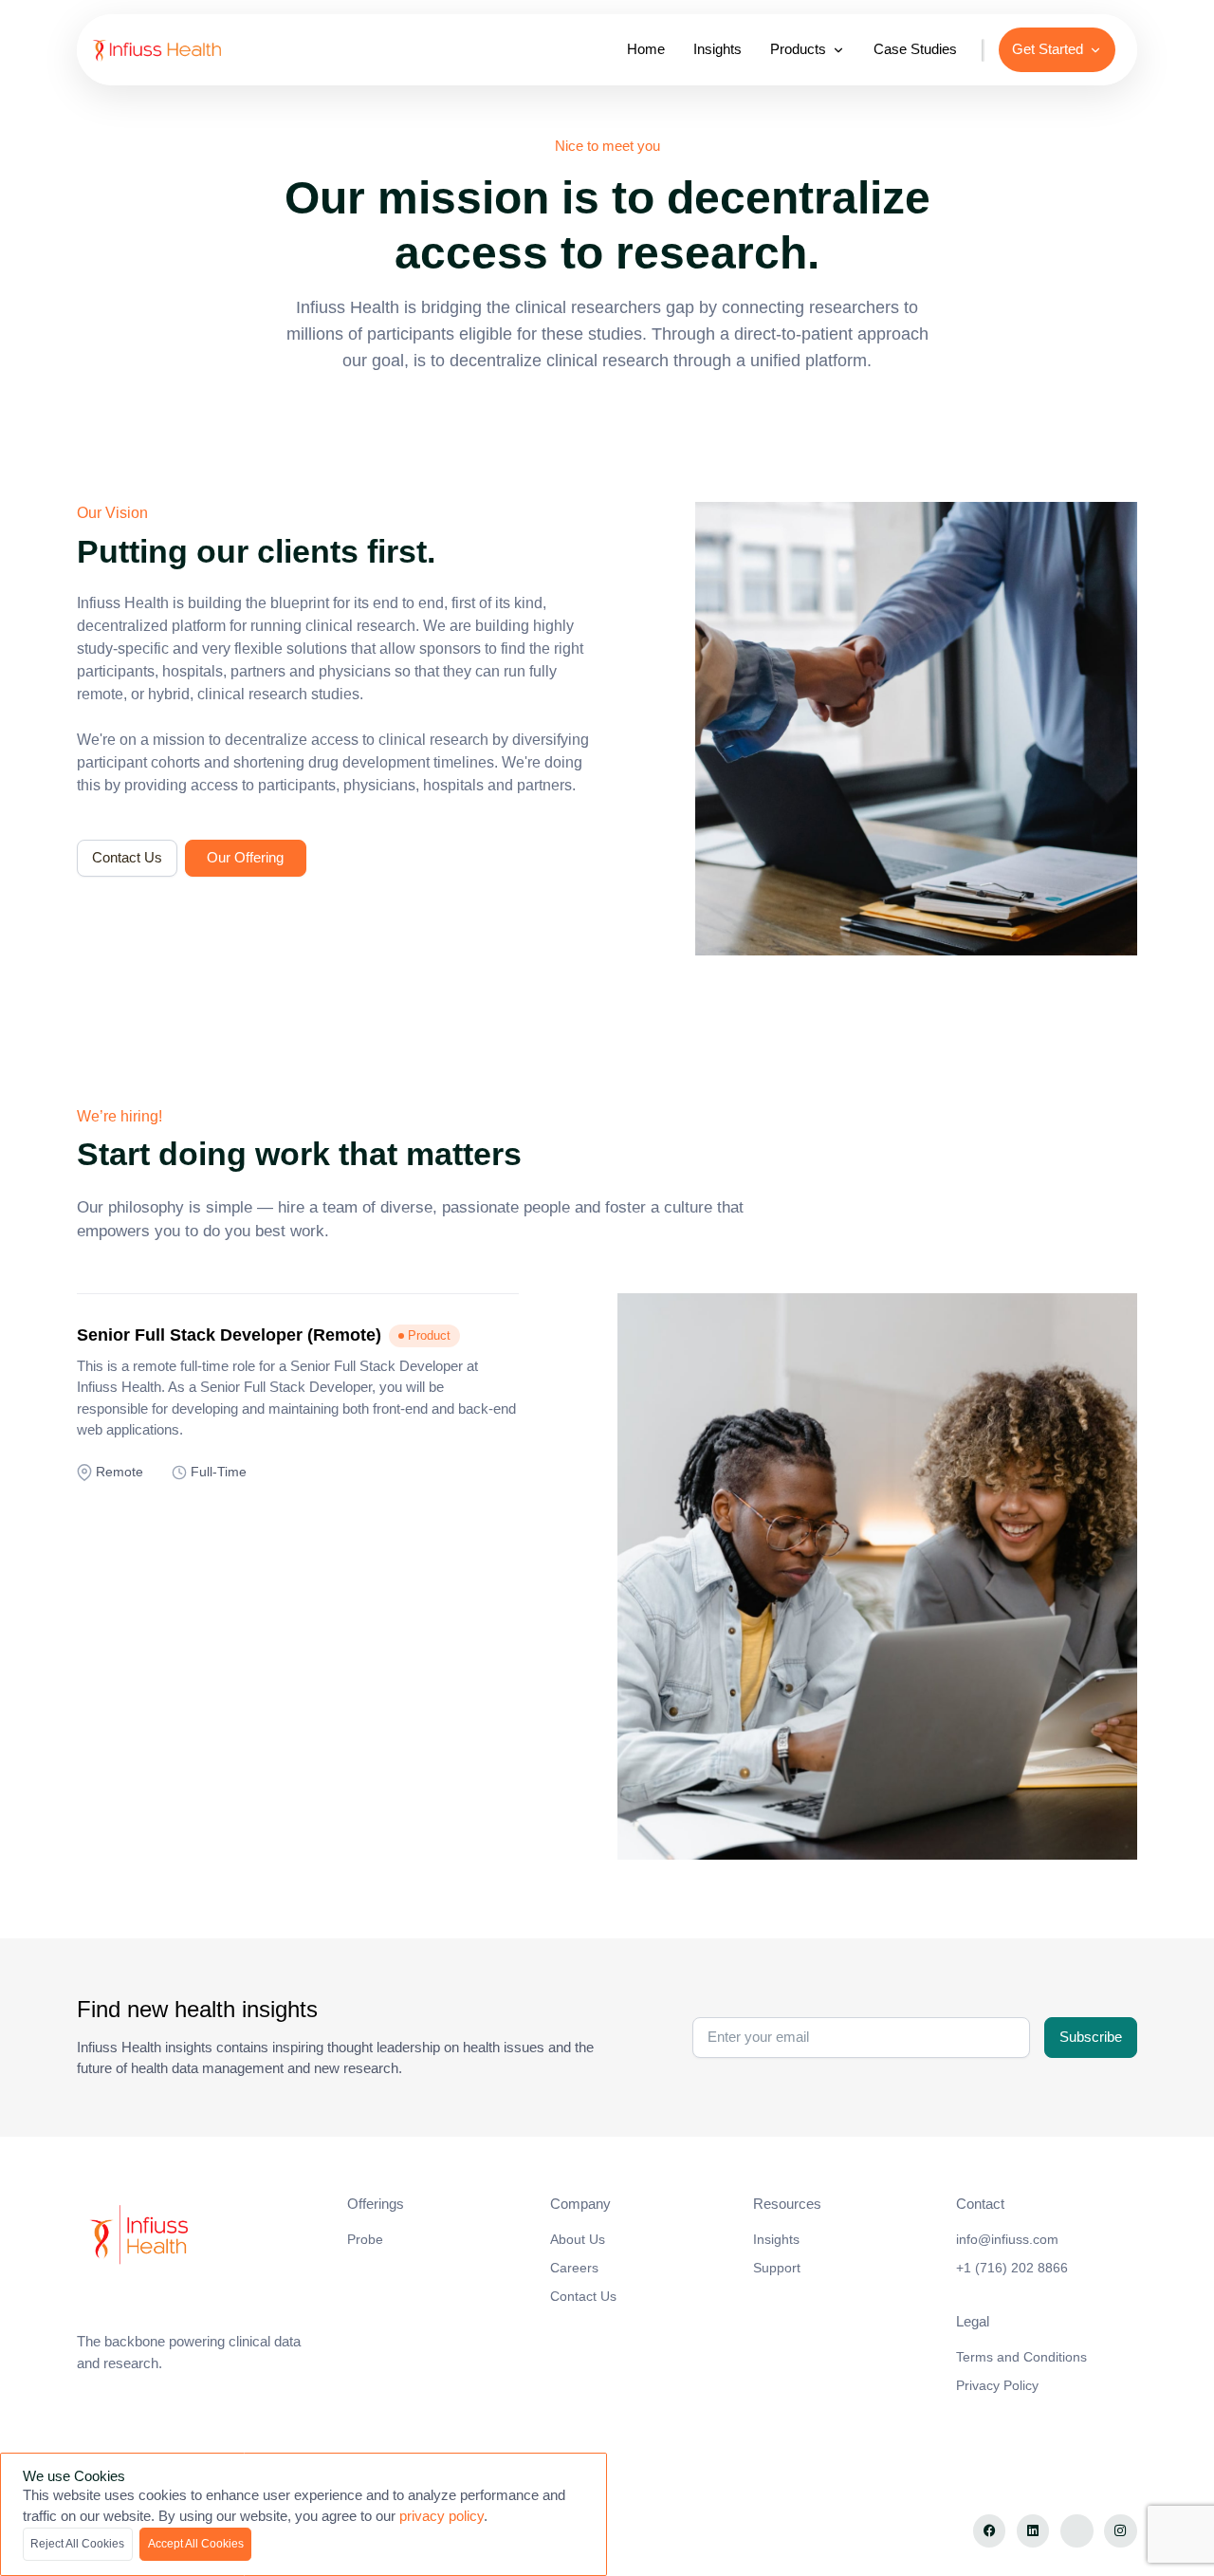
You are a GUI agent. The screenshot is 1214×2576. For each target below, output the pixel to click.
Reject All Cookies (77, 2544)
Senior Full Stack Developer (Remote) (229, 1335)
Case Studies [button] (915, 49)
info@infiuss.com (1007, 2239)
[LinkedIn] (1033, 2531)
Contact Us (127, 857)
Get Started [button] (1048, 49)
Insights (776, 2239)
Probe (365, 2239)
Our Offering (245, 857)
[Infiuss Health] (202, 2236)
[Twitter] (1077, 2531)
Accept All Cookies (196, 2544)
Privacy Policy (997, 2385)
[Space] (175, 50)
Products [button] (798, 49)
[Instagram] (1121, 2531)
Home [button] (646, 49)
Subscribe (1091, 2037)
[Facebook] (990, 2531)
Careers (574, 2268)
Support (777, 2268)
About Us (578, 2239)
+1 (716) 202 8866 (1012, 2268)
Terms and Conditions (1021, 2357)
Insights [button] (717, 49)
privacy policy (441, 2516)
